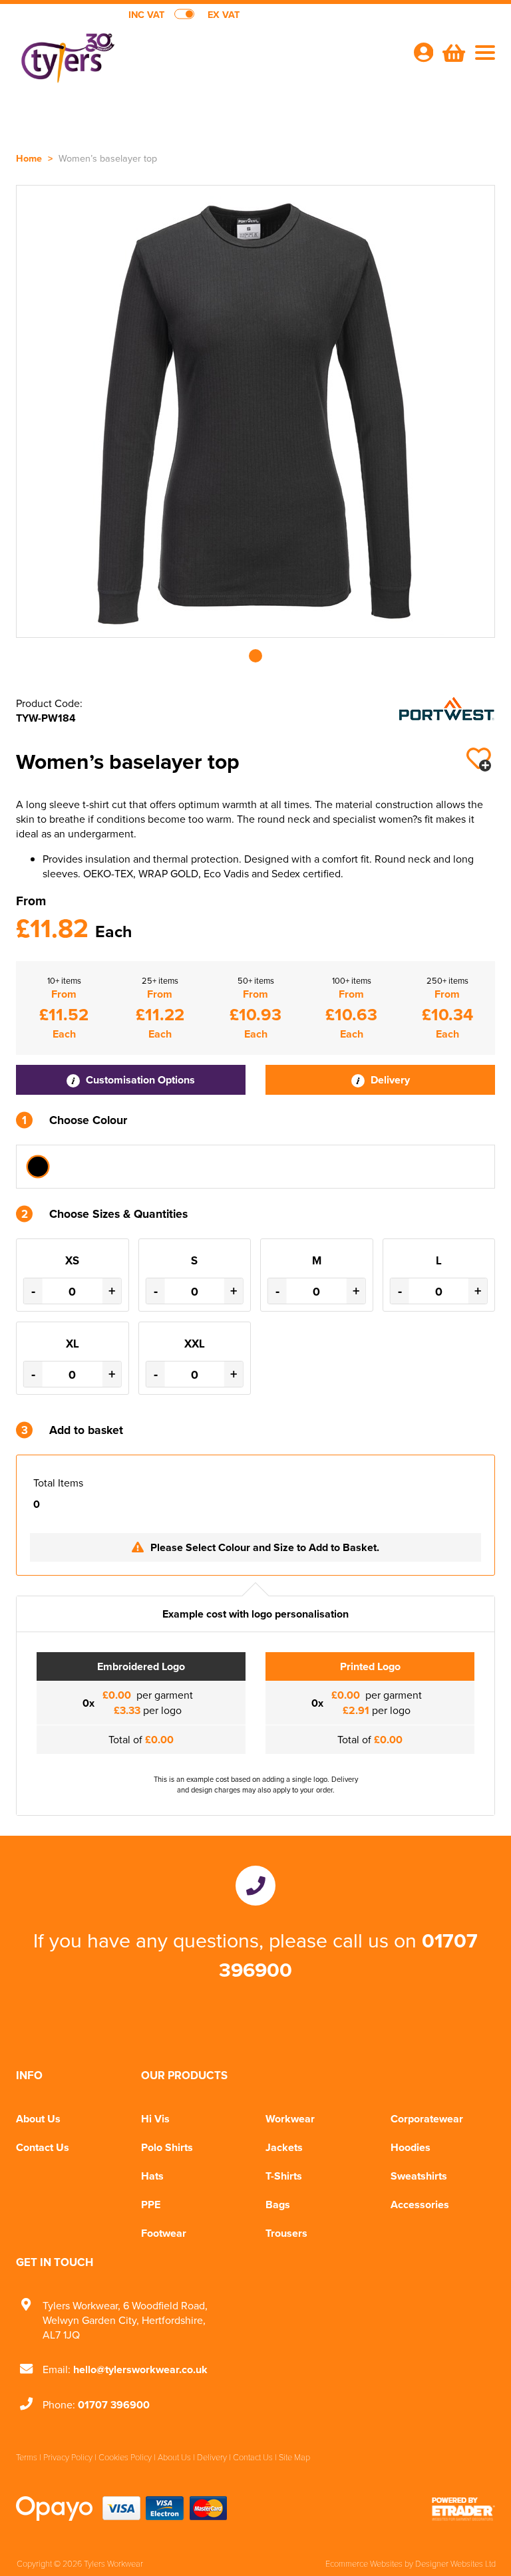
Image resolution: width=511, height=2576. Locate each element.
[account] (423, 52)
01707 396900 (114, 2405)
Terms (27, 2457)
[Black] (38, 1167)
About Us (38, 2119)
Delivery (389, 1080)
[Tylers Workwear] (136, 57)
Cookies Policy (125, 2457)
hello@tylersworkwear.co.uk (140, 2369)
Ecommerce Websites (364, 2563)
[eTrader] (463, 2508)
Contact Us (43, 2147)
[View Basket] (452, 51)
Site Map (294, 2457)
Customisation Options (139, 1080)
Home (29, 158)
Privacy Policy (68, 2457)
